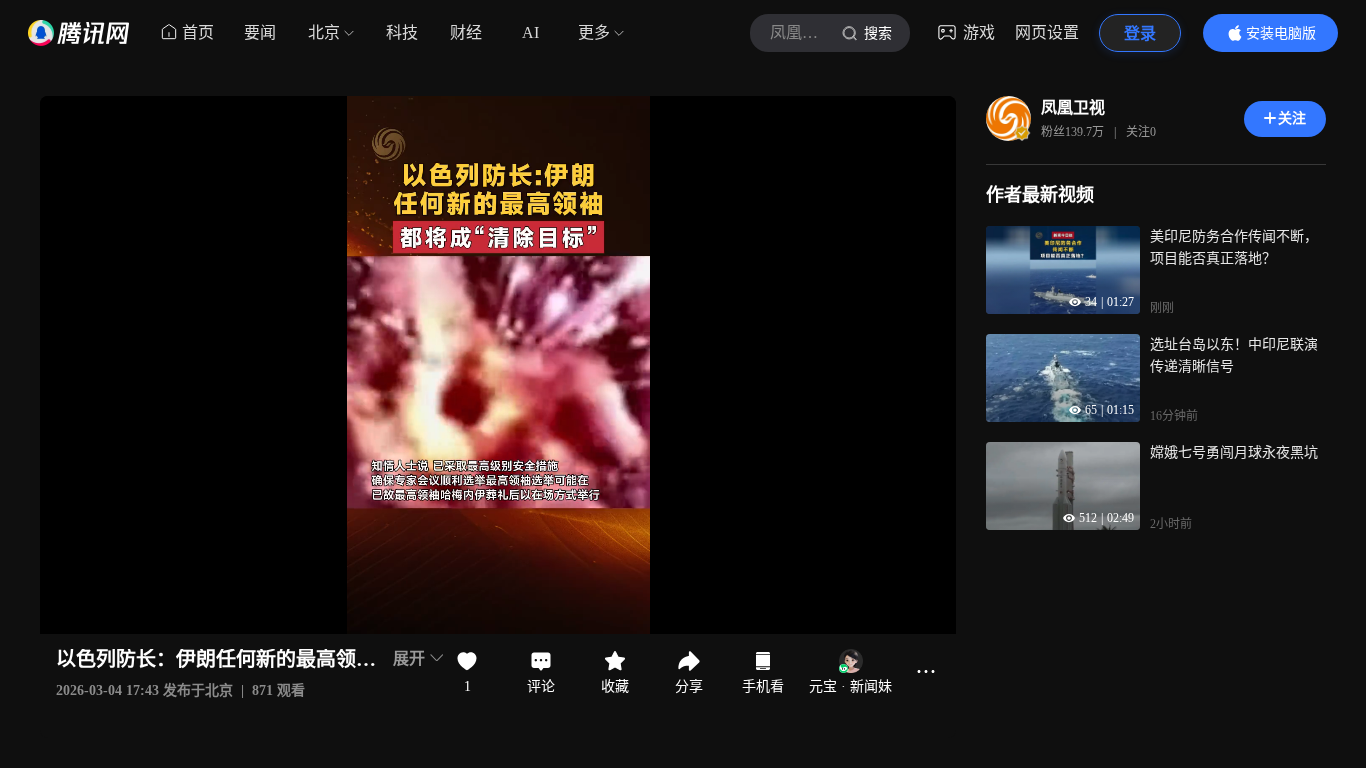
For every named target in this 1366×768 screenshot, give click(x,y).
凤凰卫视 (1073, 107)
